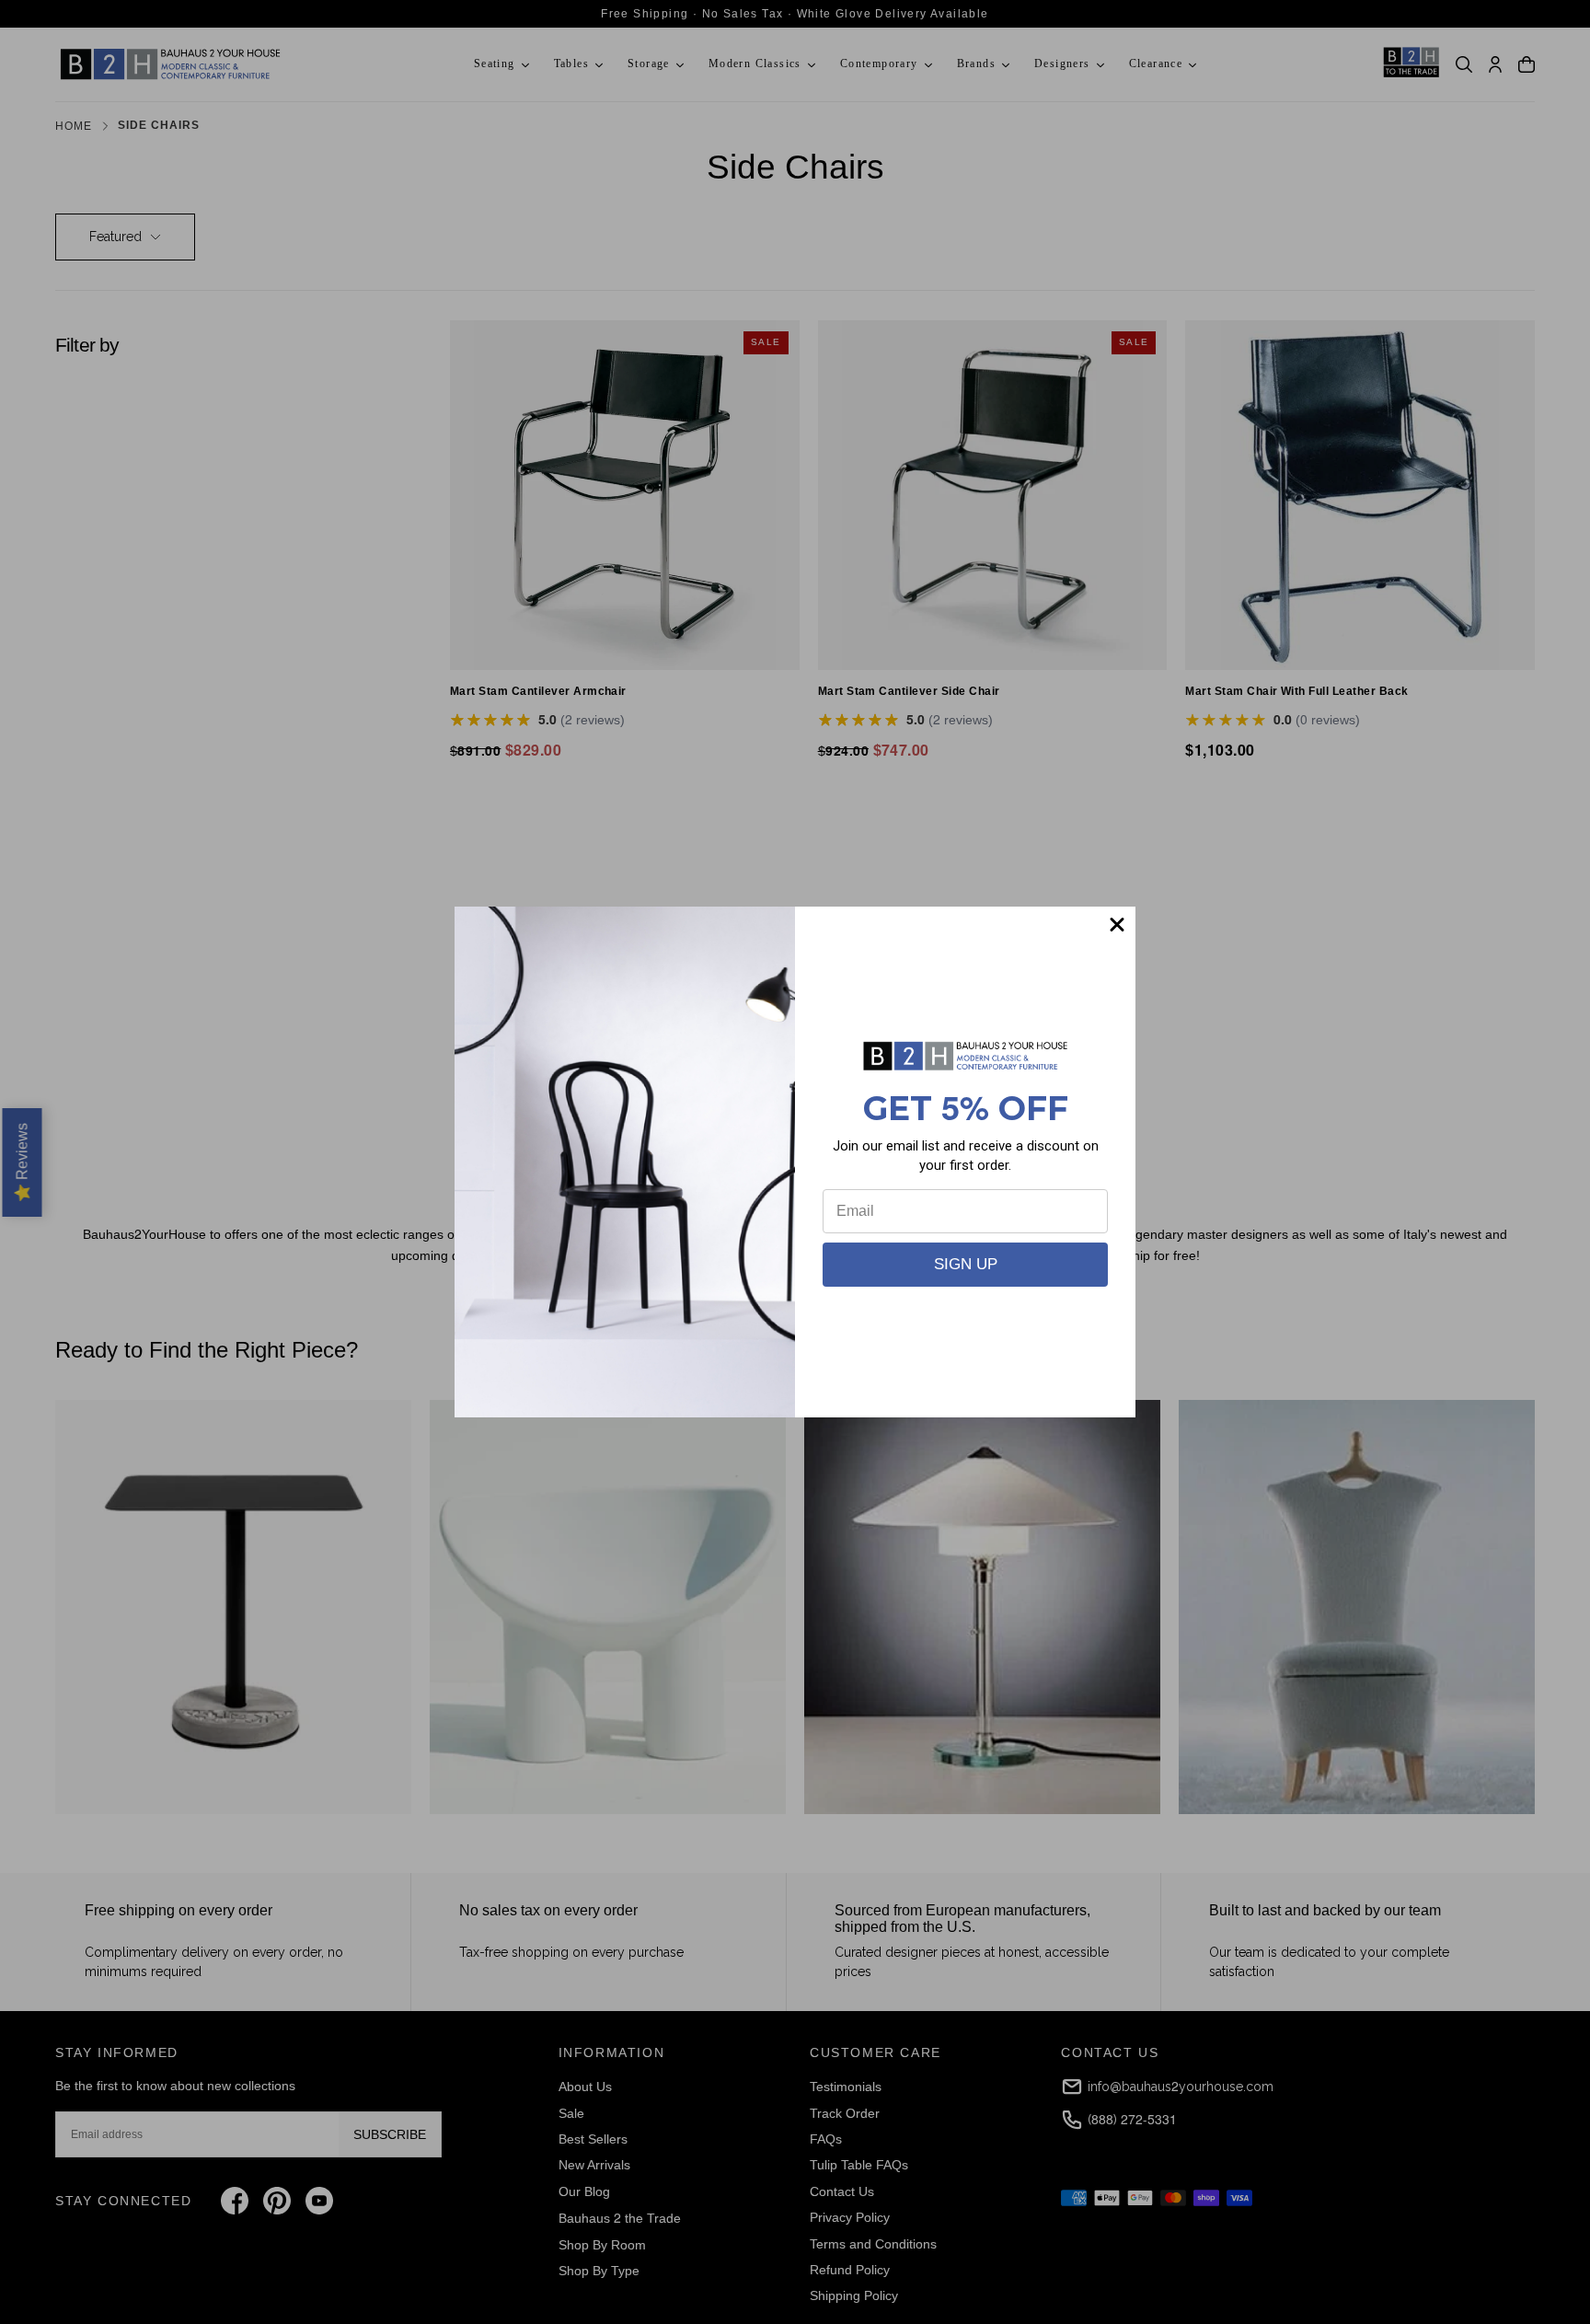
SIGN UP (966, 1264)
